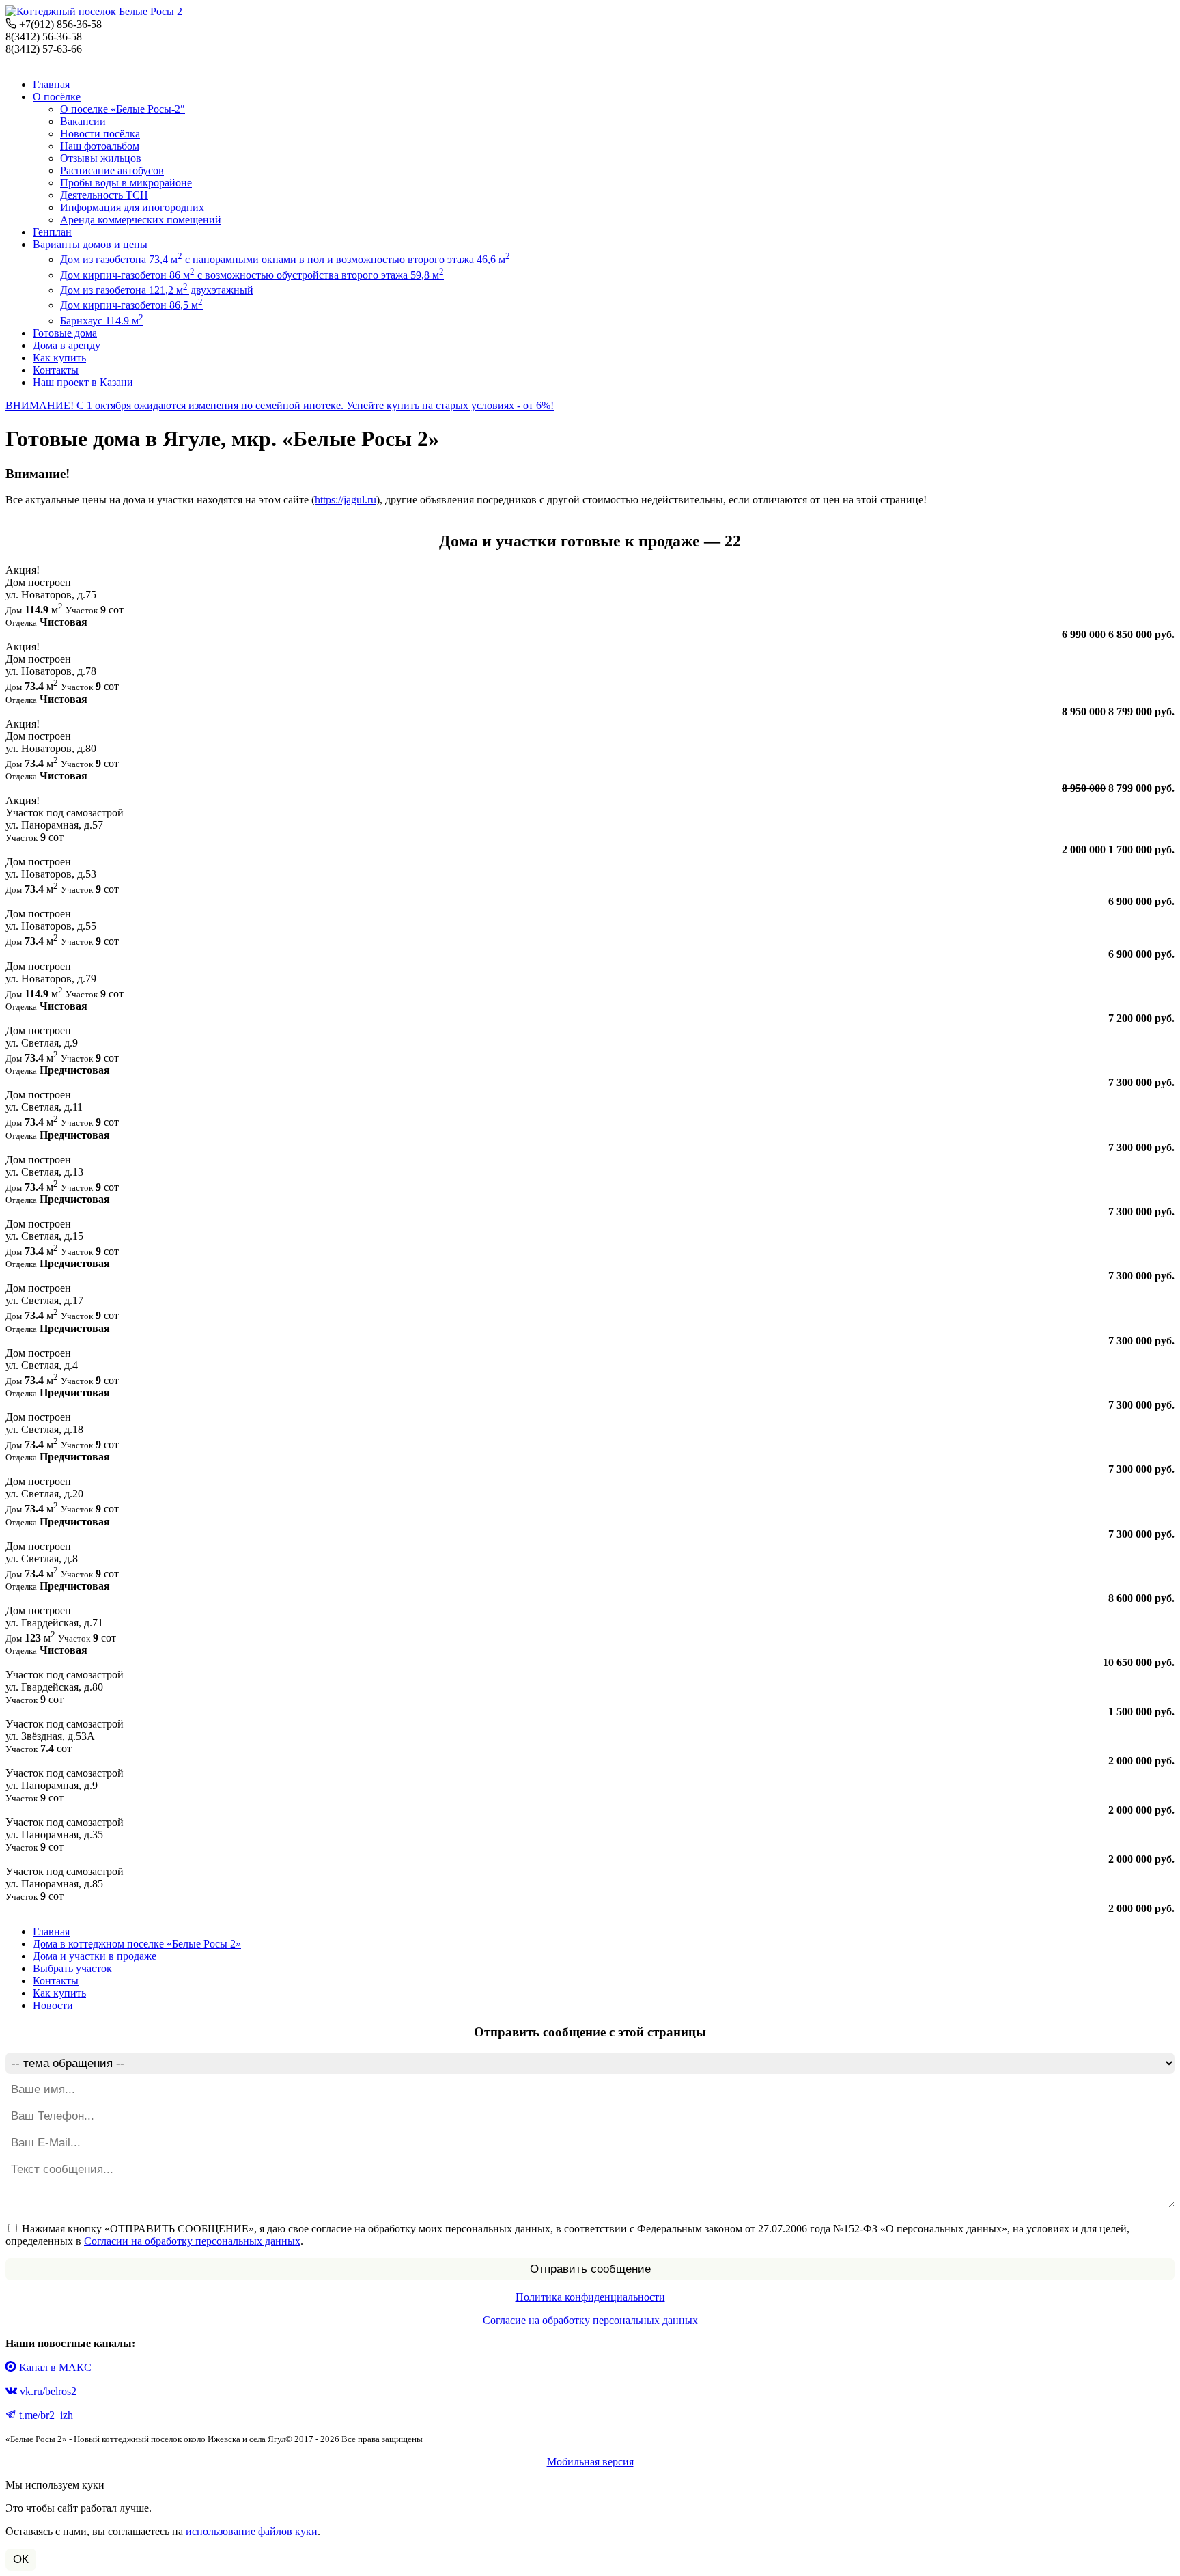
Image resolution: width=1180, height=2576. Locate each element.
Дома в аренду (67, 345)
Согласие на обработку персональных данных (590, 2320)
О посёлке (57, 97)
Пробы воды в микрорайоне (126, 183)
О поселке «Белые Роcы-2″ (123, 109)
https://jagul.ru (346, 500)
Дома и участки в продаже (95, 1956)
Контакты (56, 370)
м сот (590, 602)
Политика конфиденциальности (590, 2297)
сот (590, 825)
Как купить (59, 358)
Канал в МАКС (54, 2367)
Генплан (52, 232)
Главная (51, 84)
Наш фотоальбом (100, 146)
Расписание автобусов (112, 170)
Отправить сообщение (590, 2269)
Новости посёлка (100, 134)
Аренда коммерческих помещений (141, 220)
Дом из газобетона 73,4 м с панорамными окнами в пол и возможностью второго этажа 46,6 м (285, 259)
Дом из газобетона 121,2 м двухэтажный (157, 290)
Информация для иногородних (132, 207)
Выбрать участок (72, 1968)
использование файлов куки (252, 2531)
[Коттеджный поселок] (94, 11)
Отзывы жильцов (101, 158)
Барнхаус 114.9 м (102, 321)
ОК (21, 2559)
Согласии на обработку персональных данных (192, 2241)
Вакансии (83, 121)
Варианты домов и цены (90, 244)
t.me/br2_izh (45, 2415)
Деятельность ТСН (104, 195)
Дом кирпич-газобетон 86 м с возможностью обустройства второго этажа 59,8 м (252, 275)
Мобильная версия (590, 2462)
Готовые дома (65, 333)
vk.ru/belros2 (47, 2391)
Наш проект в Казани (83, 382)
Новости (53, 2005)
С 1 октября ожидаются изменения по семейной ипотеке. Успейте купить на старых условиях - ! (280, 405)
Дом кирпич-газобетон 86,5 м (131, 305)
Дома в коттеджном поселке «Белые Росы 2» (137, 1944)
